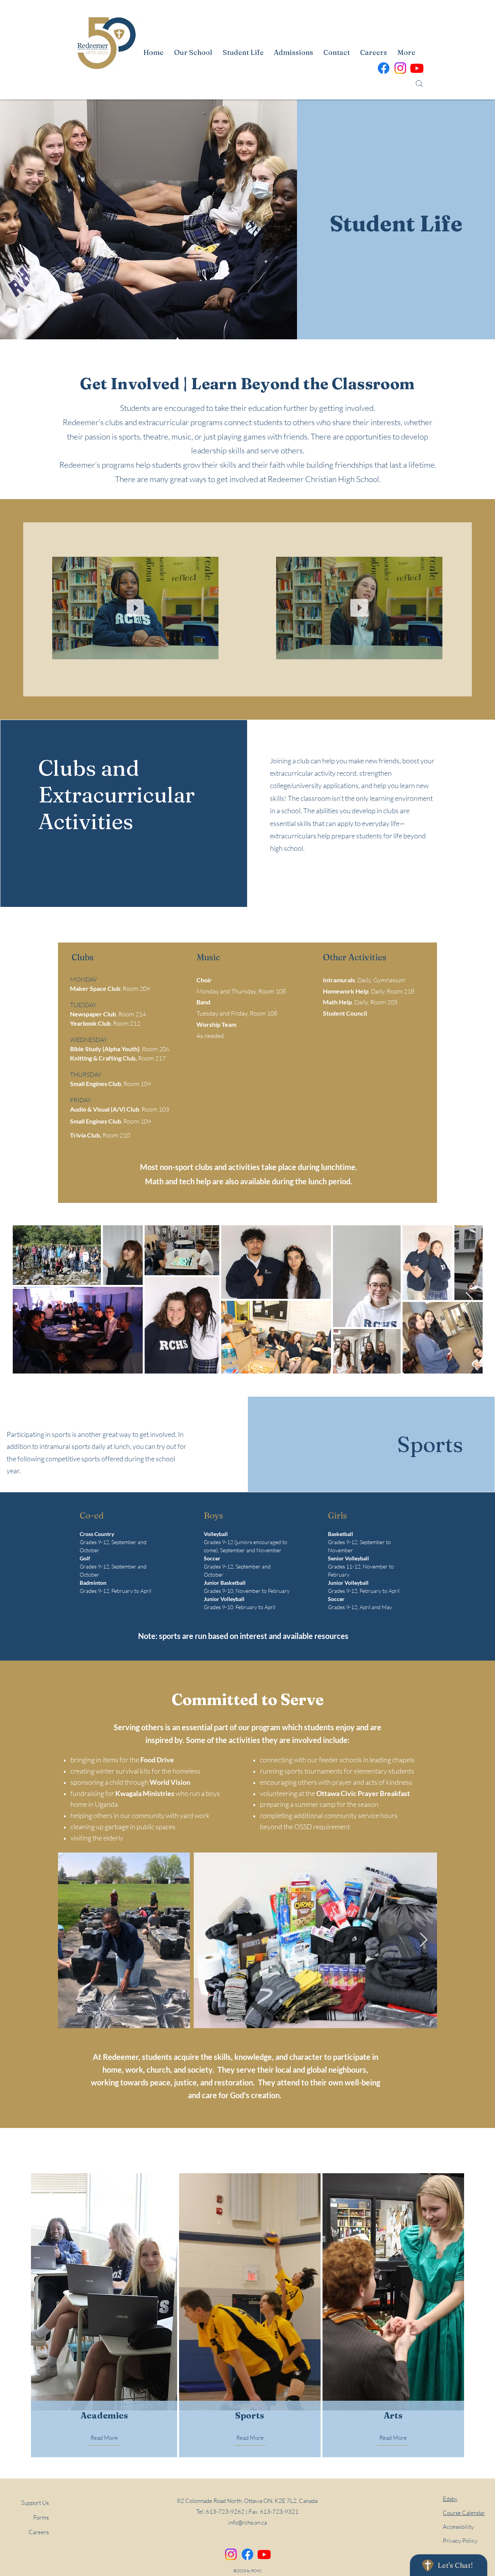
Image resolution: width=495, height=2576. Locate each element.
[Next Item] (469, 1299)
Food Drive (157, 1760)
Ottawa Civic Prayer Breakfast (363, 1793)
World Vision (170, 1782)
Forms (41, 2517)
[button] (209, 651)
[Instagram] (231, 2554)
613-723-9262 (225, 2512)
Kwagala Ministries (145, 1793)
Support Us (35, 2503)
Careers (39, 2532)
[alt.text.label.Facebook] (384, 68)
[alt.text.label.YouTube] (417, 68)
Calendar (464, 2513)
